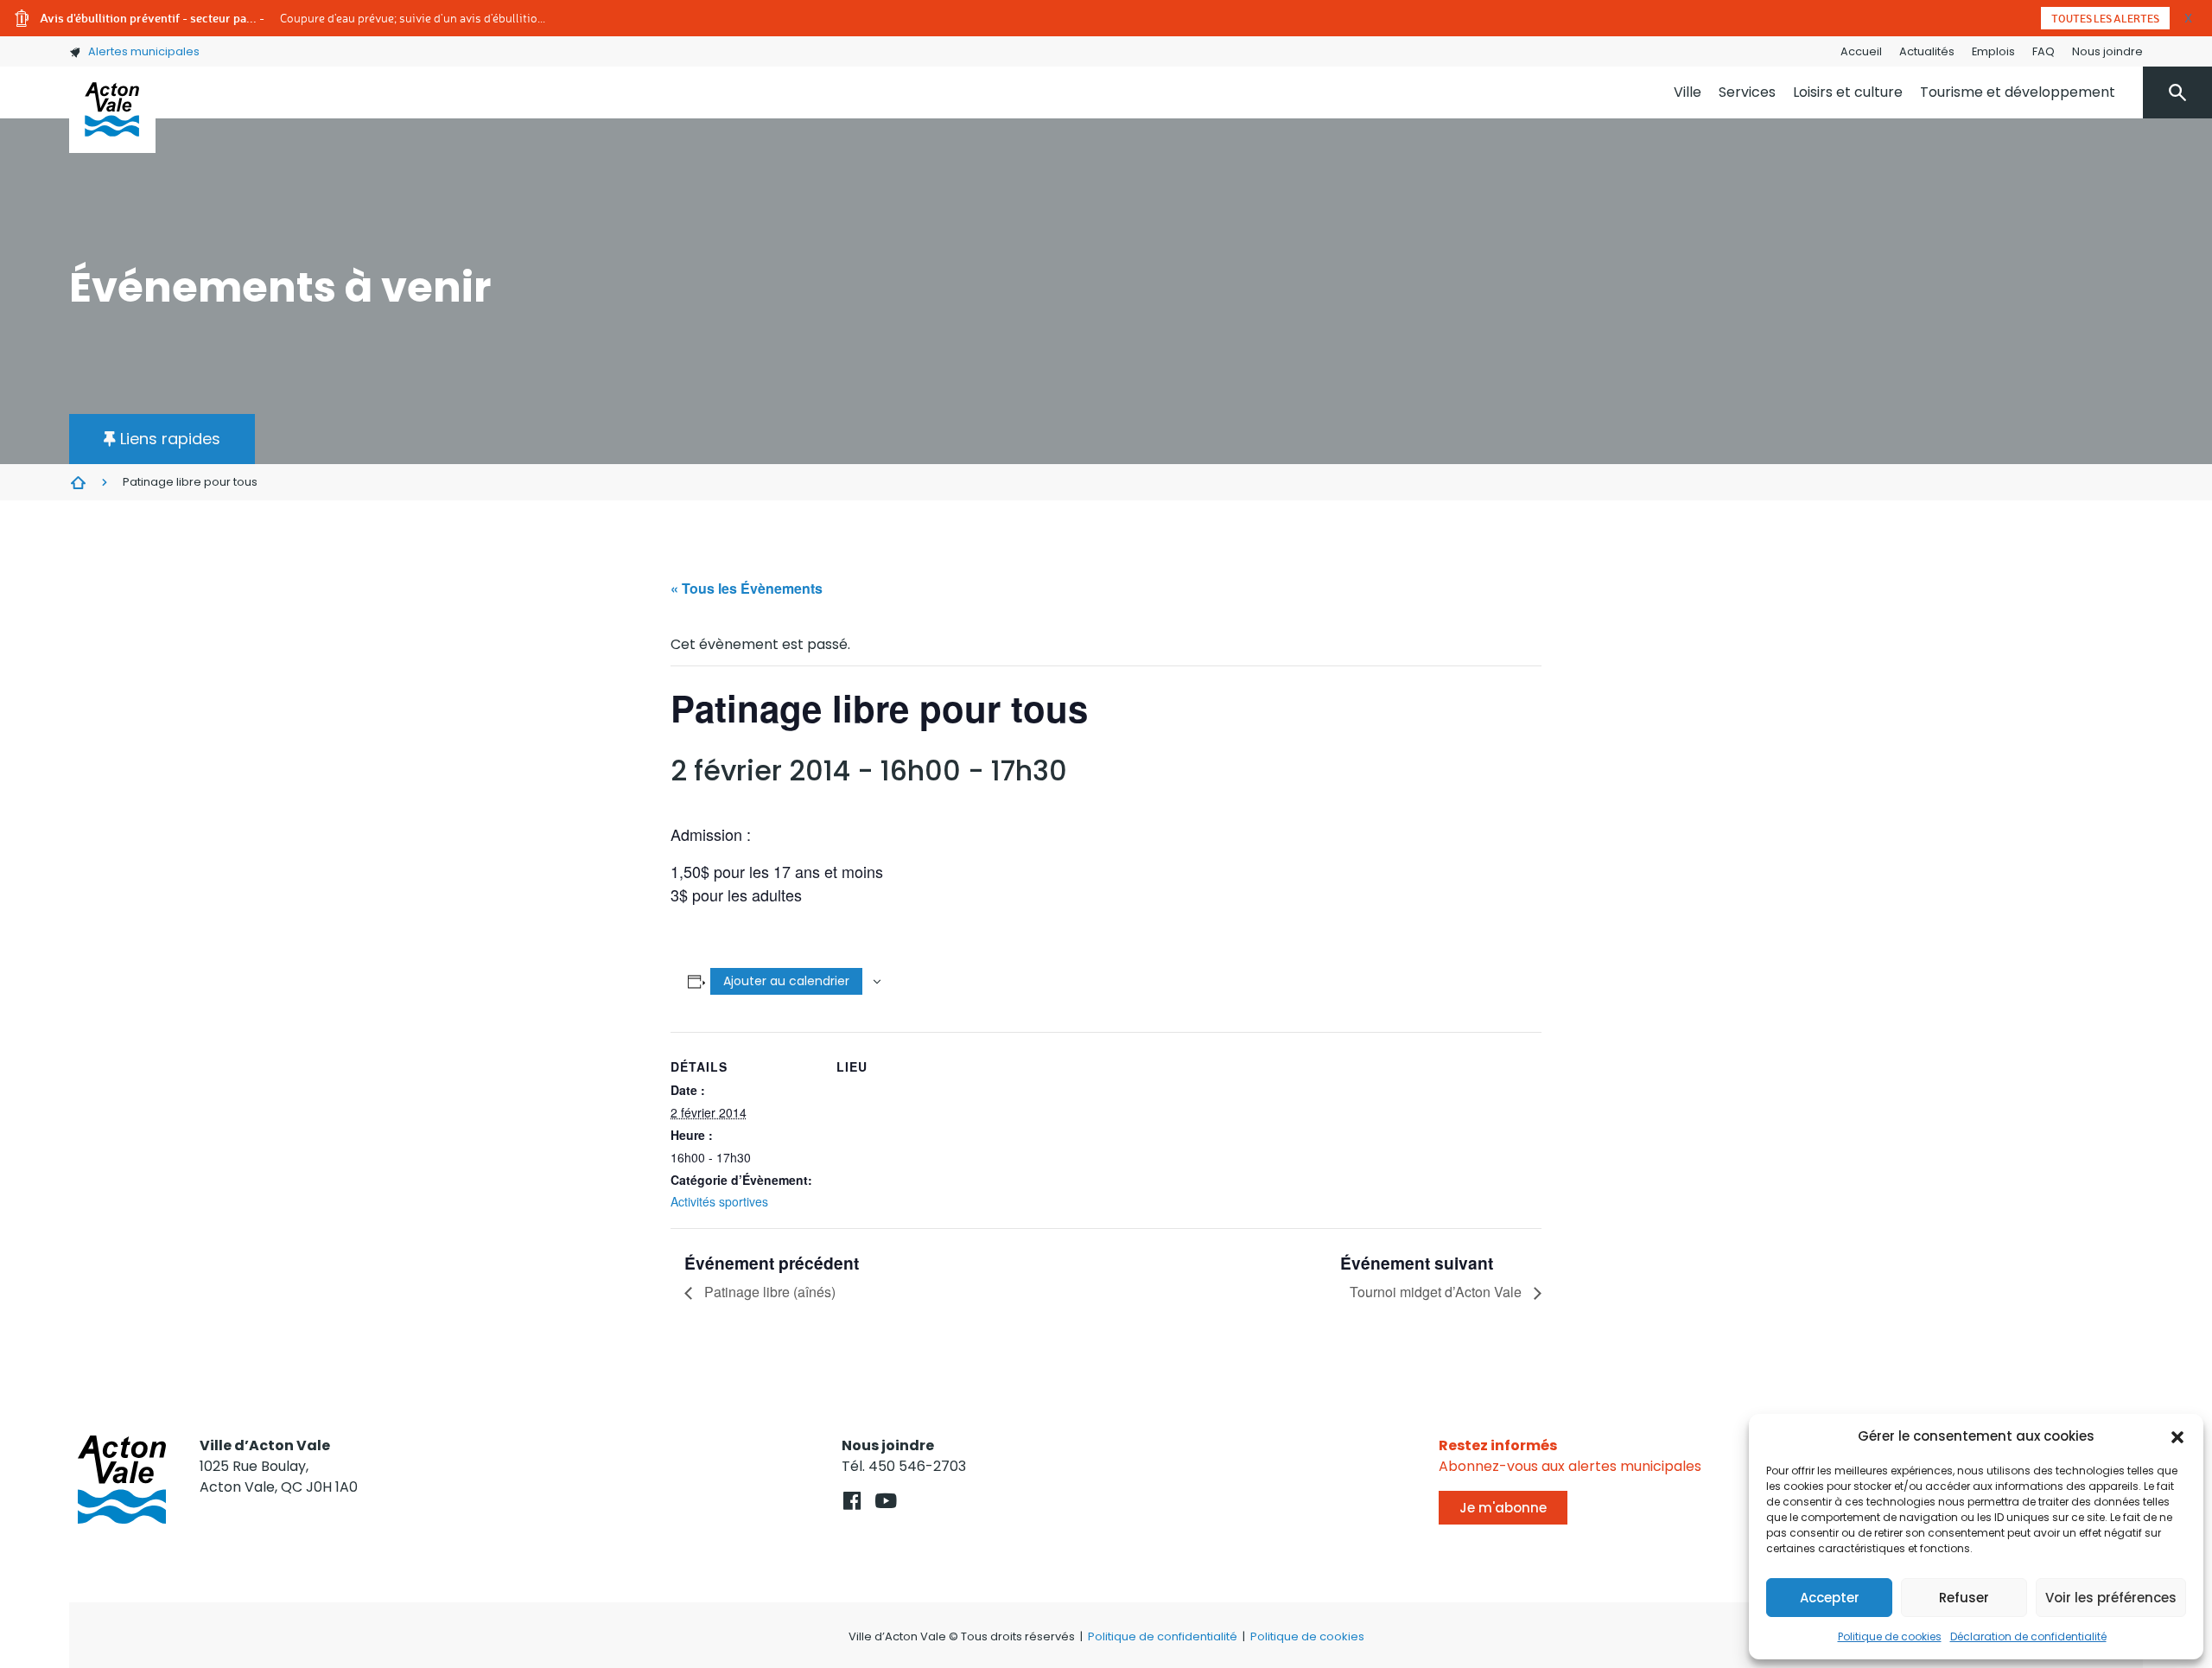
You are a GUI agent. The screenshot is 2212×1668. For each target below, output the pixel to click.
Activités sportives (719, 1201)
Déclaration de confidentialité (2028, 1636)
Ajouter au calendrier (786, 981)
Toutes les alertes (2105, 18)
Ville (1688, 92)
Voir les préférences (2111, 1598)
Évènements (78, 482)
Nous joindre (2107, 51)
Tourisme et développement (2018, 92)
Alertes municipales (144, 51)
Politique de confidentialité (1163, 1636)
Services (1747, 92)
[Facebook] (852, 1501)
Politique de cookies (1890, 1636)
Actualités (1927, 51)
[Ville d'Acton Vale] (112, 110)
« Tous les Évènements (747, 588)
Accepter (1830, 1598)
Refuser (1964, 1598)
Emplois (1993, 51)
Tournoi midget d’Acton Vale (1437, 1292)
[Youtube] (885, 1501)
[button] (2177, 1436)
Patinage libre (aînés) (768, 1292)
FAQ (2044, 51)
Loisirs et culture (1848, 92)
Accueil (1861, 51)
